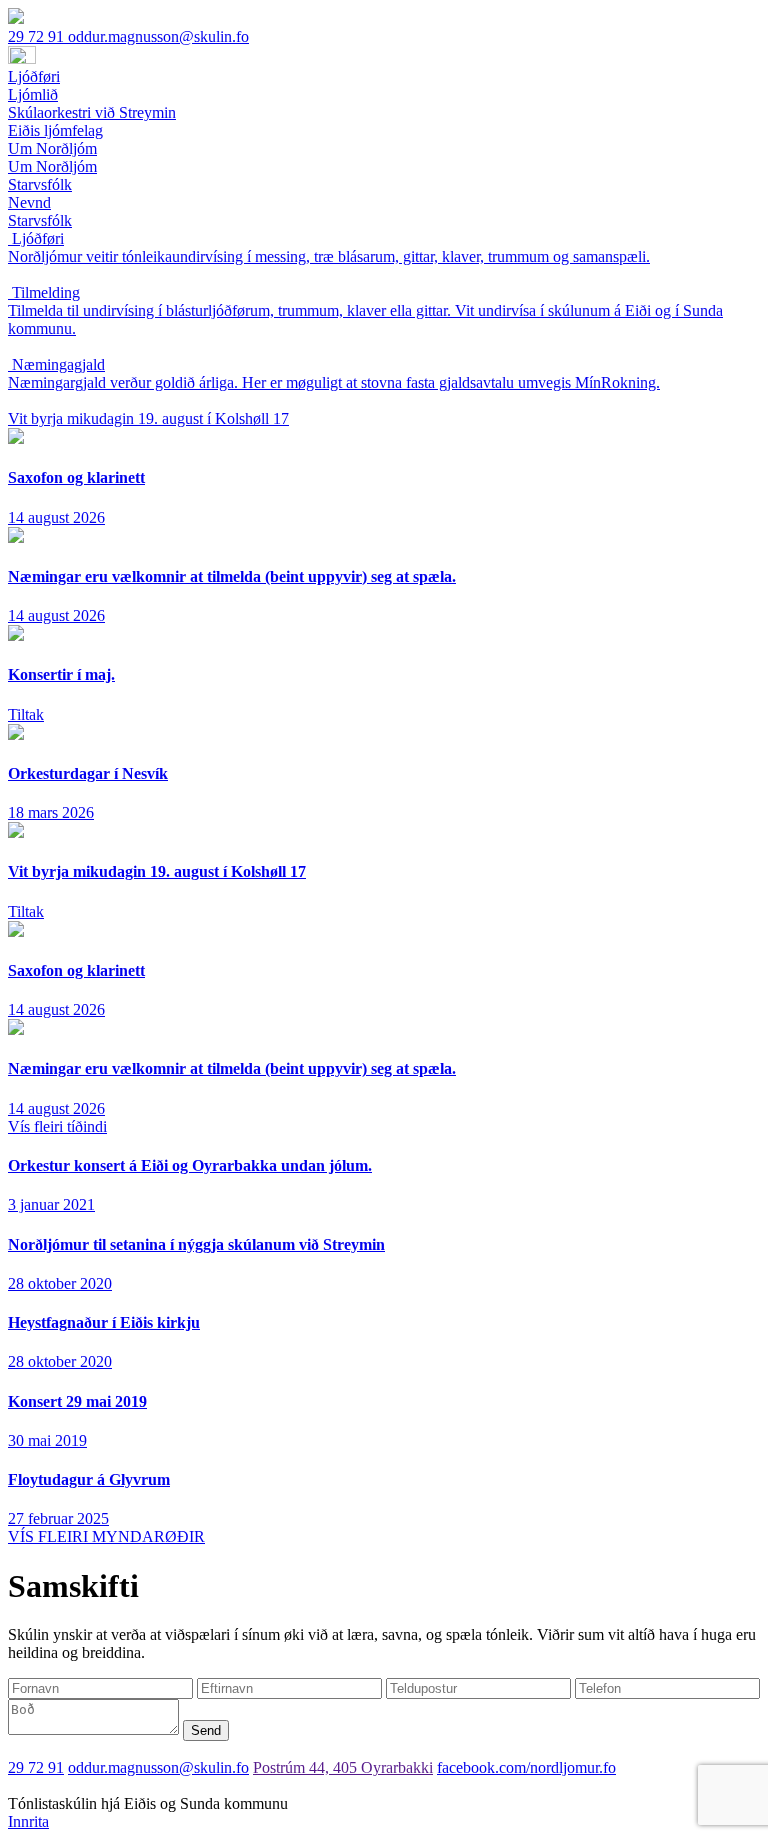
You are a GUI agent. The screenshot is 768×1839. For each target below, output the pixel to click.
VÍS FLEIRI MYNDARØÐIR (106, 1536)
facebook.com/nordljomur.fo (526, 1767)
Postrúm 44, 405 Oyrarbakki (343, 1767)
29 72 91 (38, 36)
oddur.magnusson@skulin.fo (158, 36)
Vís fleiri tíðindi (57, 1126)
